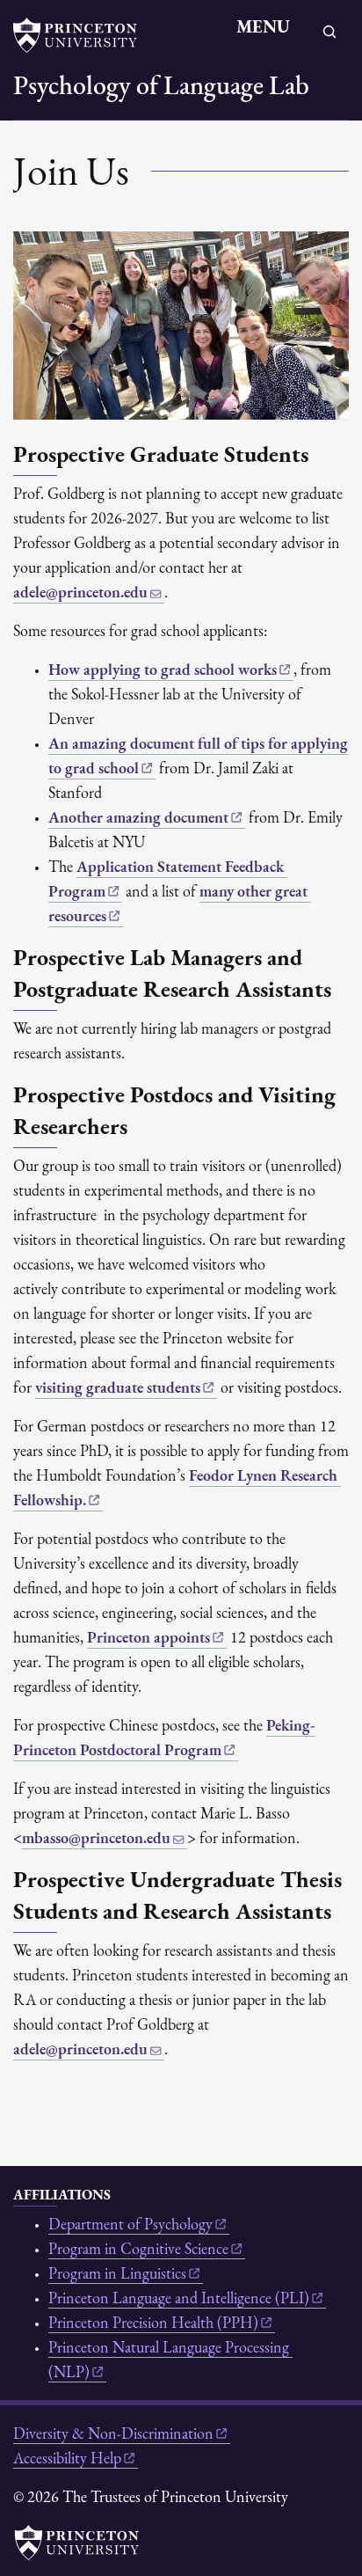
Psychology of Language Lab (161, 88)
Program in (117, 2275)
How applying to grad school (163, 671)
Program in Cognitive (138, 2250)
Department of (130, 2226)
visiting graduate (118, 1389)
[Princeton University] (83, 35)
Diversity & (113, 2435)
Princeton (148, 1639)
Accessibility (67, 2460)
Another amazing (138, 819)
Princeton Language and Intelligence (179, 2300)
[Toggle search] (329, 32)
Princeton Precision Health (153, 2324)
